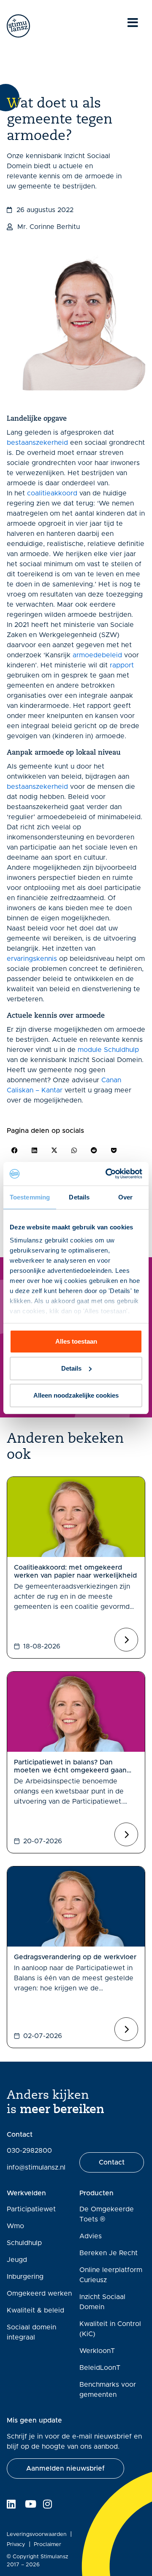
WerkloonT (97, 2351)
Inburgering (25, 2277)
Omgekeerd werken (39, 2294)
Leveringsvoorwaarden (37, 2534)
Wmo (15, 2226)
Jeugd (17, 2260)
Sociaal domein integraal (31, 2332)
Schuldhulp (24, 2243)
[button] (14, 1150)
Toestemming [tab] (30, 1197)
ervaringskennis (32, 959)
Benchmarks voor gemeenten (108, 2390)
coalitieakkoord (52, 493)
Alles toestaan (76, 1341)
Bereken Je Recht (109, 2253)
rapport (122, 665)
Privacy (16, 2545)
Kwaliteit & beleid (35, 2310)
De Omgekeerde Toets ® (107, 2214)
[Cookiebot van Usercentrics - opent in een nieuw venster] (107, 1174)
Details (71, 1368)
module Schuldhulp (108, 1050)
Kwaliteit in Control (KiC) (110, 2329)
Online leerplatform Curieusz (111, 2275)
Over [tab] (125, 1197)
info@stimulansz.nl (36, 2167)
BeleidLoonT (100, 2368)
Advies (91, 2236)
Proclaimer (47, 2545)
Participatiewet (31, 2209)
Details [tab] (79, 1197)
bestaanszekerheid (37, 443)
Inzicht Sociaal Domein (102, 2302)
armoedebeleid (97, 655)
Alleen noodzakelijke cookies (76, 1395)
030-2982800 (29, 2151)
